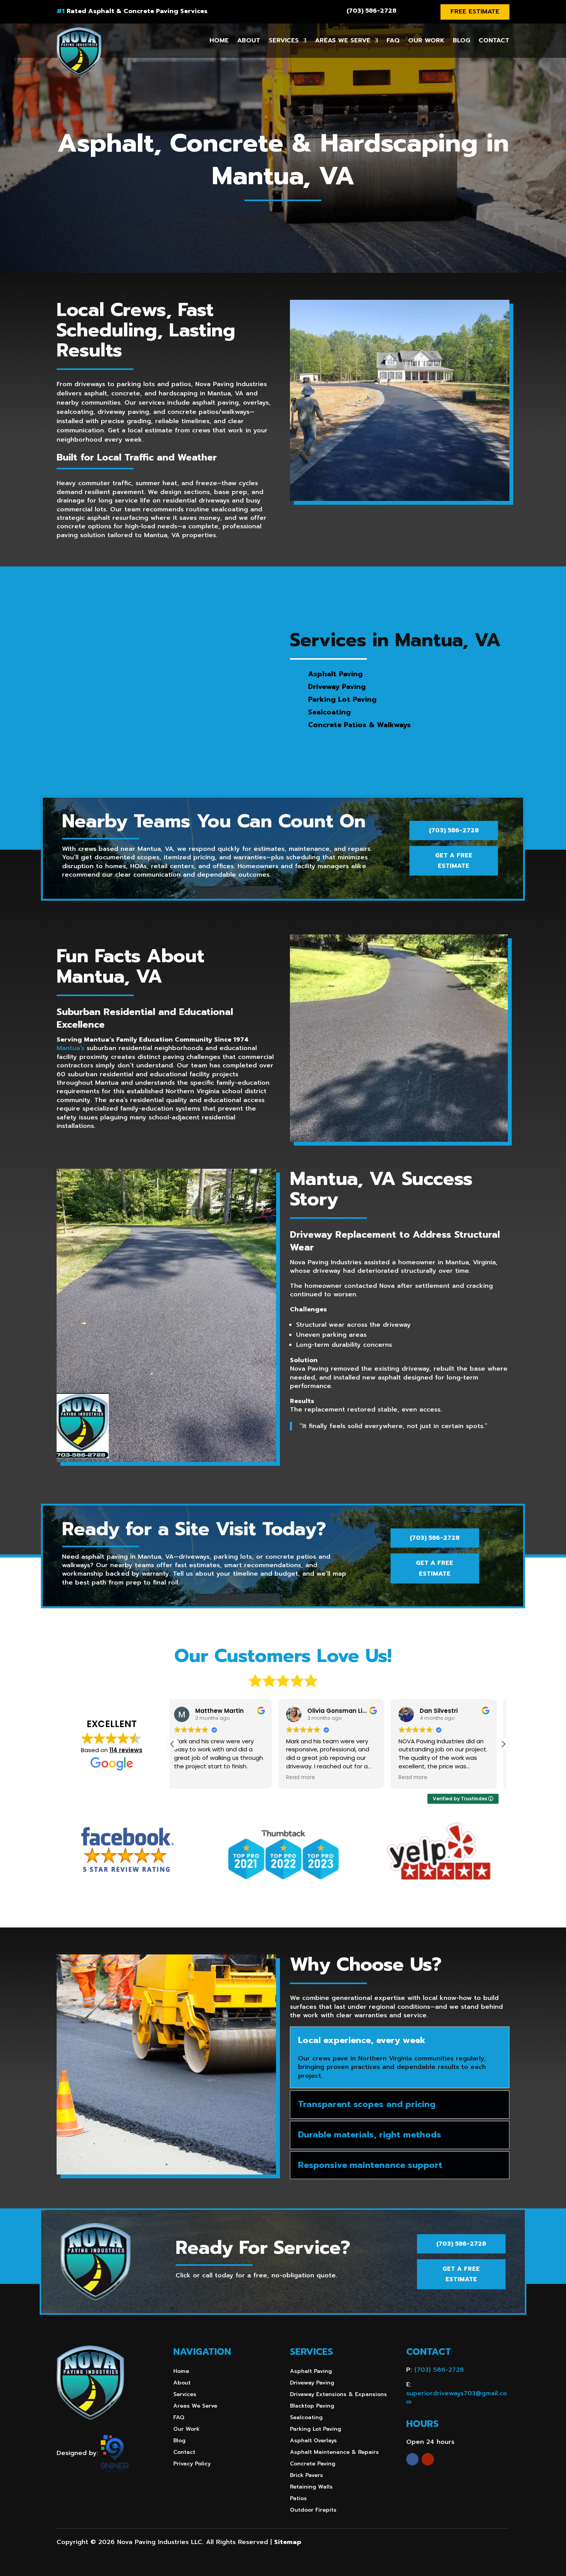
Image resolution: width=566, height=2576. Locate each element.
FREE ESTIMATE (475, 12)
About (249, 40)
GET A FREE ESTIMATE (454, 861)
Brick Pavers (306, 2476)
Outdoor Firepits (313, 2511)
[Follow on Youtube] (428, 2459)
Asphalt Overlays (313, 2441)
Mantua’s (70, 1048)
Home (219, 40)
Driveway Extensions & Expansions (338, 2395)
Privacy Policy (192, 2464)
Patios (298, 2499)
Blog (461, 40)
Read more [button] (195, 1778)
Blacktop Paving (312, 2407)
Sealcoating (306, 2418)
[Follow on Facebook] (412, 2459)
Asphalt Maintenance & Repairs (334, 2453)
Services (284, 40)
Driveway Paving (312, 2384)
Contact (494, 40)
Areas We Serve (343, 40)
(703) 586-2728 (371, 11)
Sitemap (288, 2542)
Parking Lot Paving (316, 2430)
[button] (503, 1744)
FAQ (393, 40)
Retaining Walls (311, 2488)
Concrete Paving (313, 2464)
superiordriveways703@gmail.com (457, 2398)
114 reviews (126, 1750)
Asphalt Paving (311, 2372)
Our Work (426, 40)
